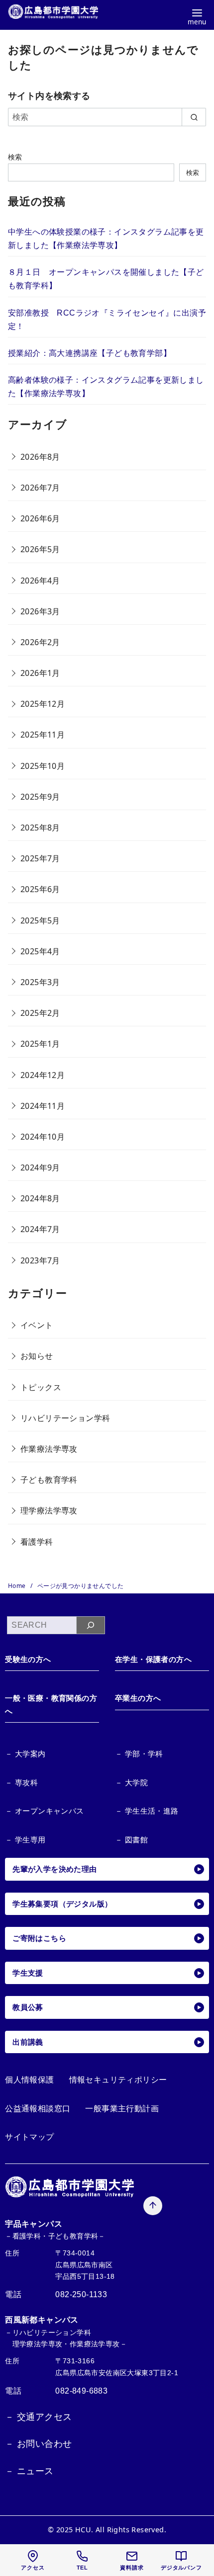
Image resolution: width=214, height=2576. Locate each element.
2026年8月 (40, 457)
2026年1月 (40, 673)
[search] (194, 117)
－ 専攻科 (21, 1783)
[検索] (91, 1625)
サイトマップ (29, 2137)
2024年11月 (43, 1106)
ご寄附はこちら (39, 1938)
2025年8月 (40, 828)
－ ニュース (29, 2471)
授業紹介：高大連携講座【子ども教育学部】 (90, 353)
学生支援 (28, 1973)
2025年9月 (40, 797)
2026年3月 (40, 611)
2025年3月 (40, 982)
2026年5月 (40, 549)
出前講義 (28, 2042)
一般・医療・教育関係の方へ (51, 1704)
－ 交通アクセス (38, 2417)
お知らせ (37, 1356)
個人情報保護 (29, 2080)
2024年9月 (40, 1167)
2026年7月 (40, 488)
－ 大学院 (131, 1783)
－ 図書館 (131, 1840)
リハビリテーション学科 (65, 1418)
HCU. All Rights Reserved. (121, 2530)
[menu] (197, 16)
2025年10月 (43, 766)
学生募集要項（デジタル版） (62, 1904)
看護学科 (37, 1542)
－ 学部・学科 (139, 1754)
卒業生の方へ (138, 1698)
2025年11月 (43, 735)
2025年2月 (40, 1013)
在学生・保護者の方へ (153, 1659)
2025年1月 (40, 1044)
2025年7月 (40, 858)
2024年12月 (43, 1075)
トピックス (41, 1387)
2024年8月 (40, 1198)
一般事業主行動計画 (122, 2109)
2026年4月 (40, 581)
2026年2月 (40, 642)
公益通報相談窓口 (38, 2109)
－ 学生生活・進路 (147, 1811)
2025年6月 (40, 889)
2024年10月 (43, 1137)
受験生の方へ (28, 1659)
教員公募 (28, 2007)
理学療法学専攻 (49, 1510)
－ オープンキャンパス (44, 1811)
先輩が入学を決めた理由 (54, 1869)
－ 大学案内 (25, 1754)
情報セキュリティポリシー (118, 2080)
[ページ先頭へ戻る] (153, 2206)
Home (18, 1586)
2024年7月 (40, 1229)
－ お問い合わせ (38, 2444)
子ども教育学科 (49, 1480)
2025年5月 (40, 920)
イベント (37, 1325)
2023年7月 (40, 1260)
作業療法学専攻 (49, 1449)
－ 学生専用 (25, 1840)
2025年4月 (40, 951)
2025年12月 (43, 704)
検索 (15, 157)
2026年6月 (40, 518)
